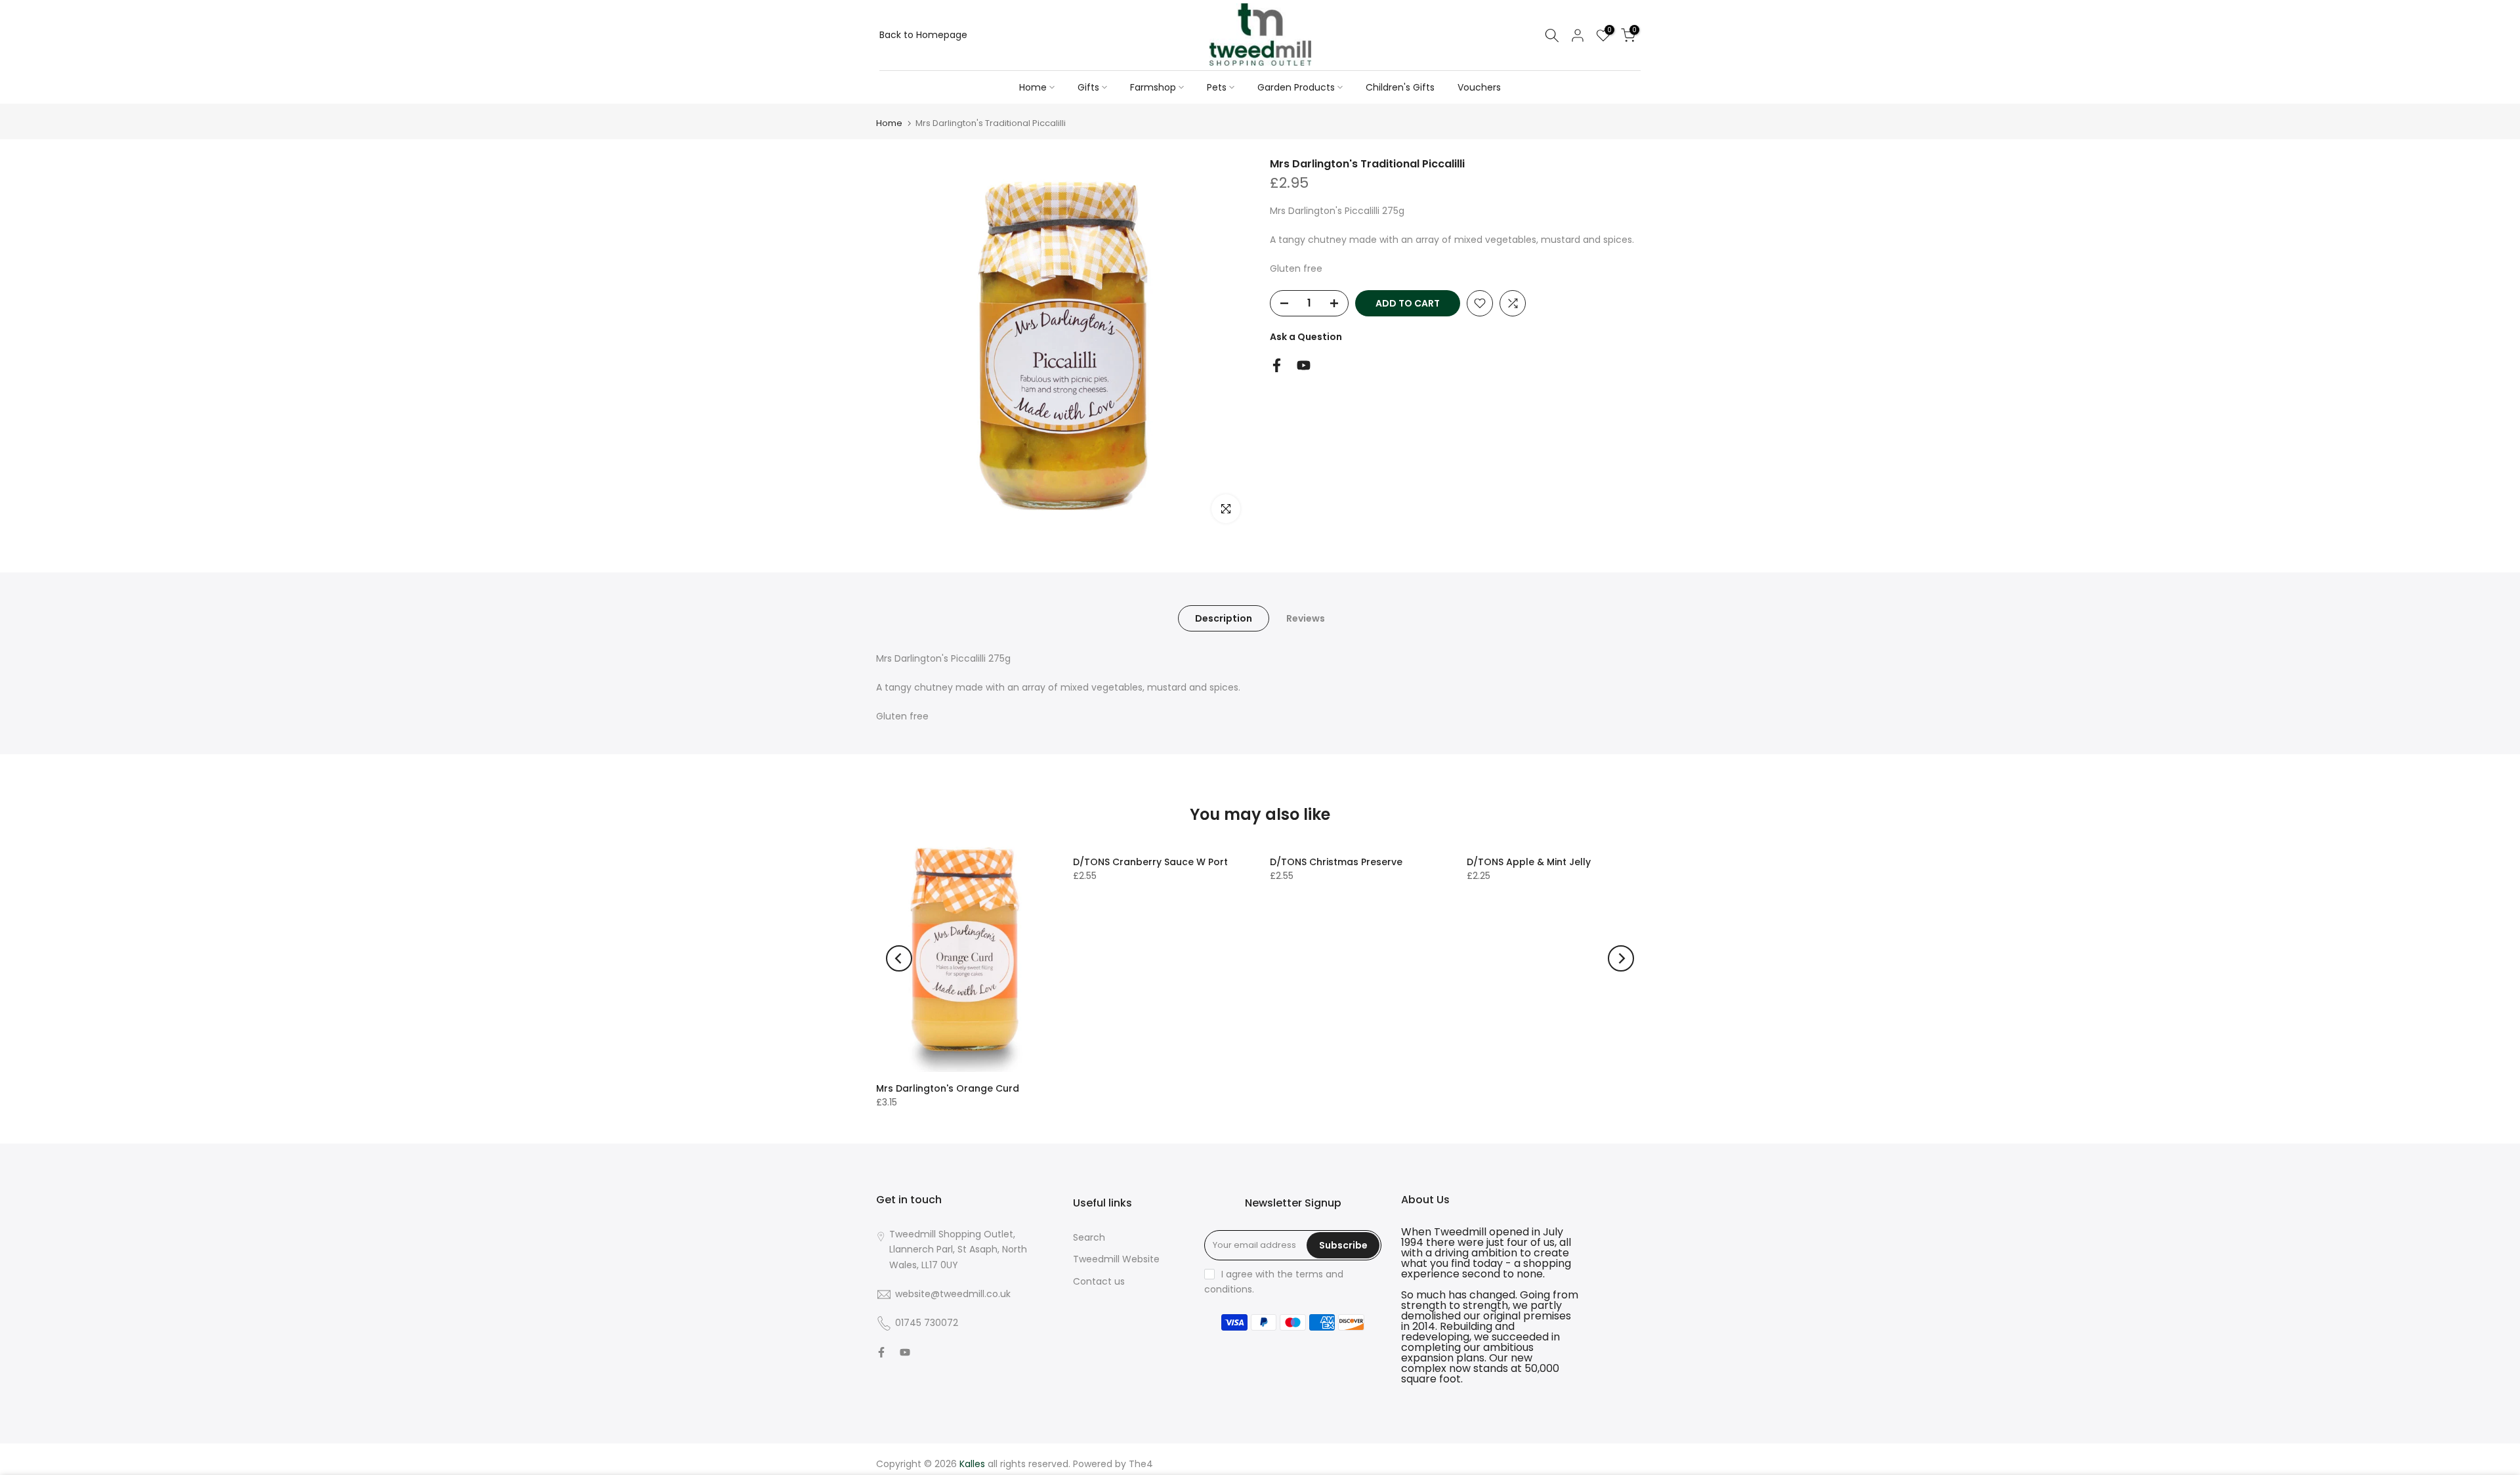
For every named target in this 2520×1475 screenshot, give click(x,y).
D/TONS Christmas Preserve (1336, 862)
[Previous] (899, 958)
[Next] (1621, 958)
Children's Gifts (1400, 87)
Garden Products (1296, 87)
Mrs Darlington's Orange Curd (948, 1088)
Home (1033, 87)
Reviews (1306, 618)
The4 (1141, 1464)
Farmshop (1153, 87)
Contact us (1099, 1281)
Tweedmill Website (1116, 1259)
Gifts (1088, 87)
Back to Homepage (923, 35)
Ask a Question (1306, 337)
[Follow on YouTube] (1304, 365)
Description (1224, 618)
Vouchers (1479, 87)
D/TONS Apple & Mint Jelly (1529, 862)
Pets (1217, 87)
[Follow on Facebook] (1277, 365)
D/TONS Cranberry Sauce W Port (1150, 862)
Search (1089, 1237)
